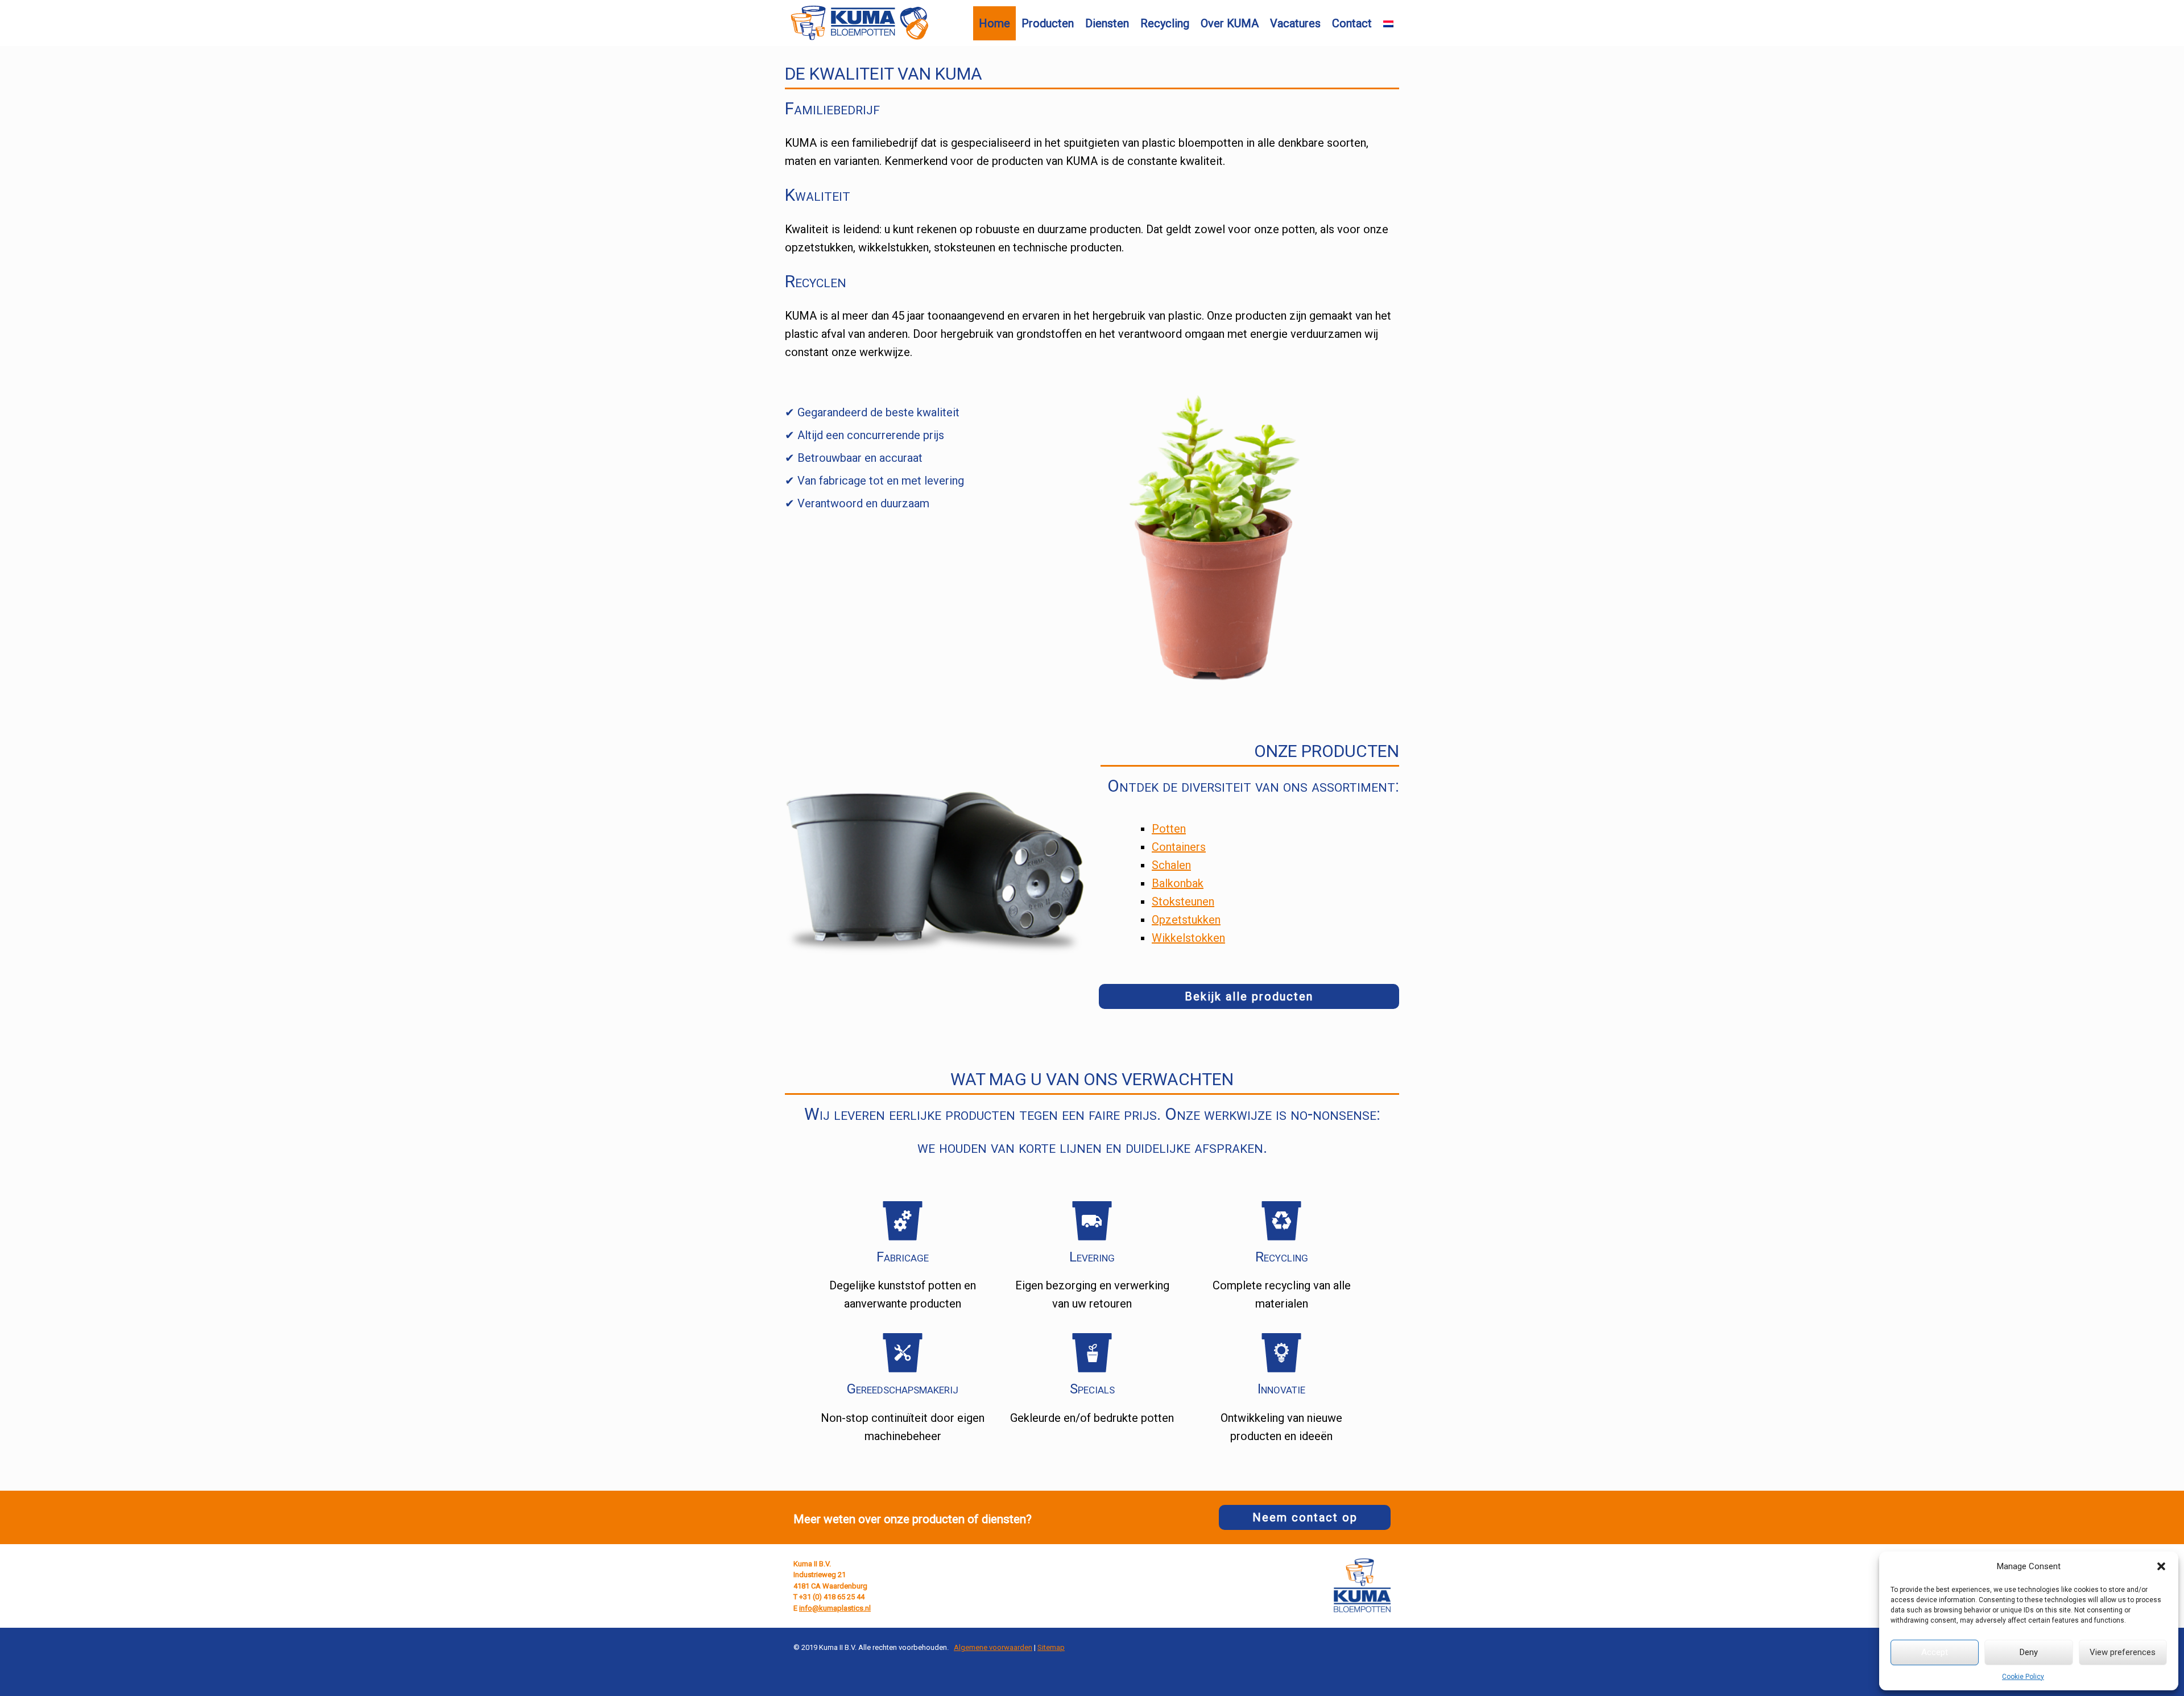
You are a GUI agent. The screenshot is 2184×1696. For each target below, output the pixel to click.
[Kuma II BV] (859, 23)
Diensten (1107, 23)
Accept (1935, 1652)
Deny (2029, 1652)
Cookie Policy (2023, 1677)
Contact (1352, 23)
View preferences (2123, 1652)
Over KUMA (1230, 23)
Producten (1048, 23)
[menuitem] (1388, 24)
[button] (2161, 1566)
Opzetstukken (1186, 920)
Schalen (1171, 865)
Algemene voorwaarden (993, 1647)
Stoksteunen (1183, 901)
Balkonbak (1178, 883)
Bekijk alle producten (1249, 996)
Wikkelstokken (1188, 938)
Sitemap (1051, 1647)
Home (994, 23)
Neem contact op (1305, 1517)
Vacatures (1295, 23)
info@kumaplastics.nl (835, 1608)
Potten (1169, 829)
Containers (1179, 847)
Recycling (1165, 23)
